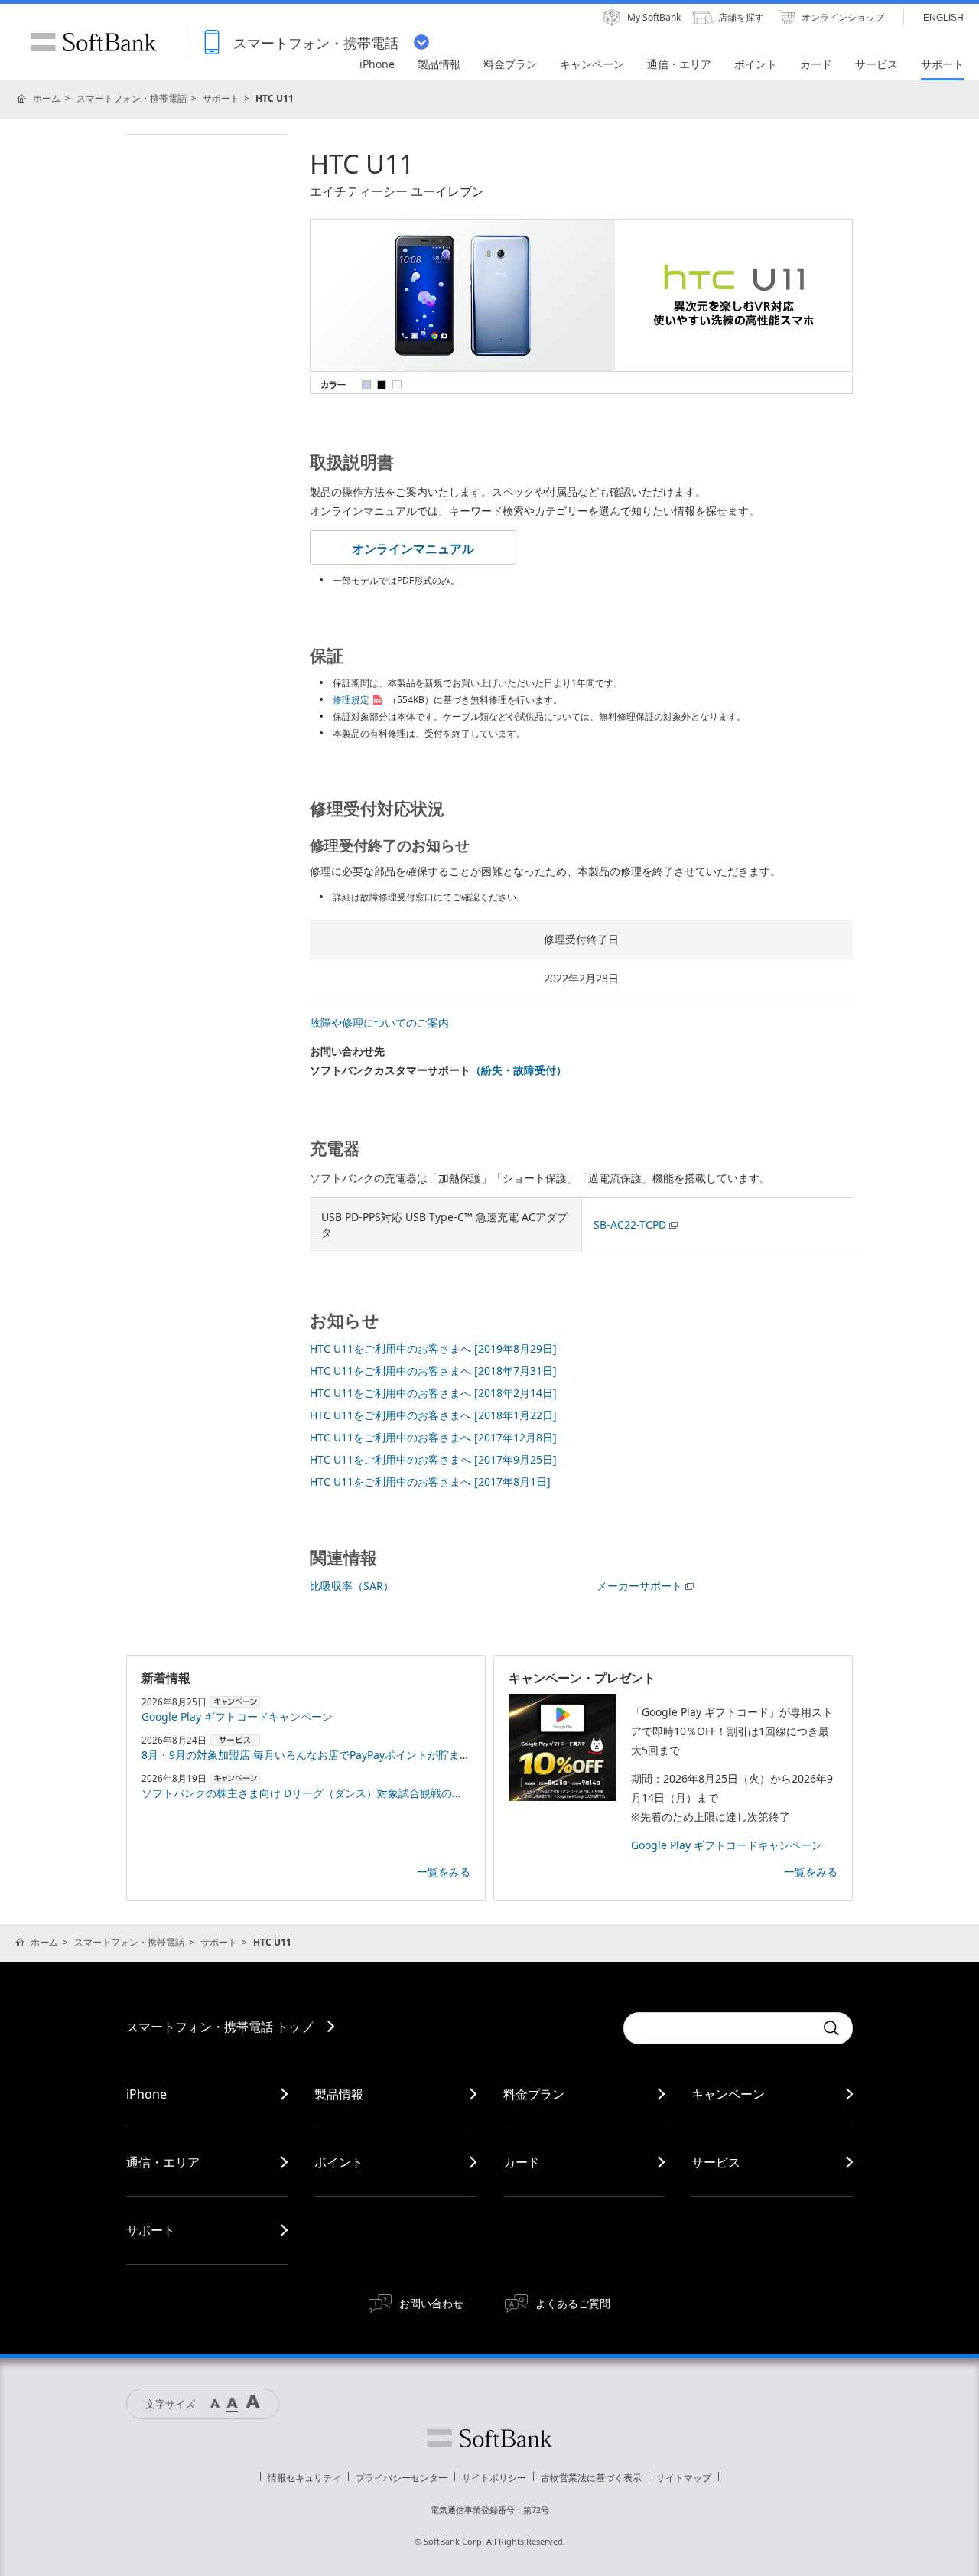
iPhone (146, 2094)
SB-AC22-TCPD (630, 1224)
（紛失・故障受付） (519, 1070)
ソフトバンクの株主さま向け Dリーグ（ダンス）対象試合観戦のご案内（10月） (335, 1793)
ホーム (47, 98)
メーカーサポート (639, 1586)
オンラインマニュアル (413, 549)
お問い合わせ (431, 2303)
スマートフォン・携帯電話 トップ (220, 2027)
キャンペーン (728, 2094)
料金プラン (534, 2094)
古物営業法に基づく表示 (591, 2478)
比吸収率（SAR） (352, 1586)
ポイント (339, 2162)
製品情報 (339, 2094)
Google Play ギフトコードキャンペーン (237, 1716)
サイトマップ (684, 2478)
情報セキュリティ (304, 2478)
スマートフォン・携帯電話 (132, 98)
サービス (716, 2162)
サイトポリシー (494, 2478)
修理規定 (351, 700)
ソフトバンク (489, 2438)
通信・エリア (163, 2162)
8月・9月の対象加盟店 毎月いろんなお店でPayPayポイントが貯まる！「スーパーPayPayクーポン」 (382, 1755)
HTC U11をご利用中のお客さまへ (433, 1348)
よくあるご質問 (573, 2303)
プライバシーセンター (402, 2478)
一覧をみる (444, 1872)
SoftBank (93, 42)
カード (522, 2162)
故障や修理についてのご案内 (379, 1023)
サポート (221, 98)
